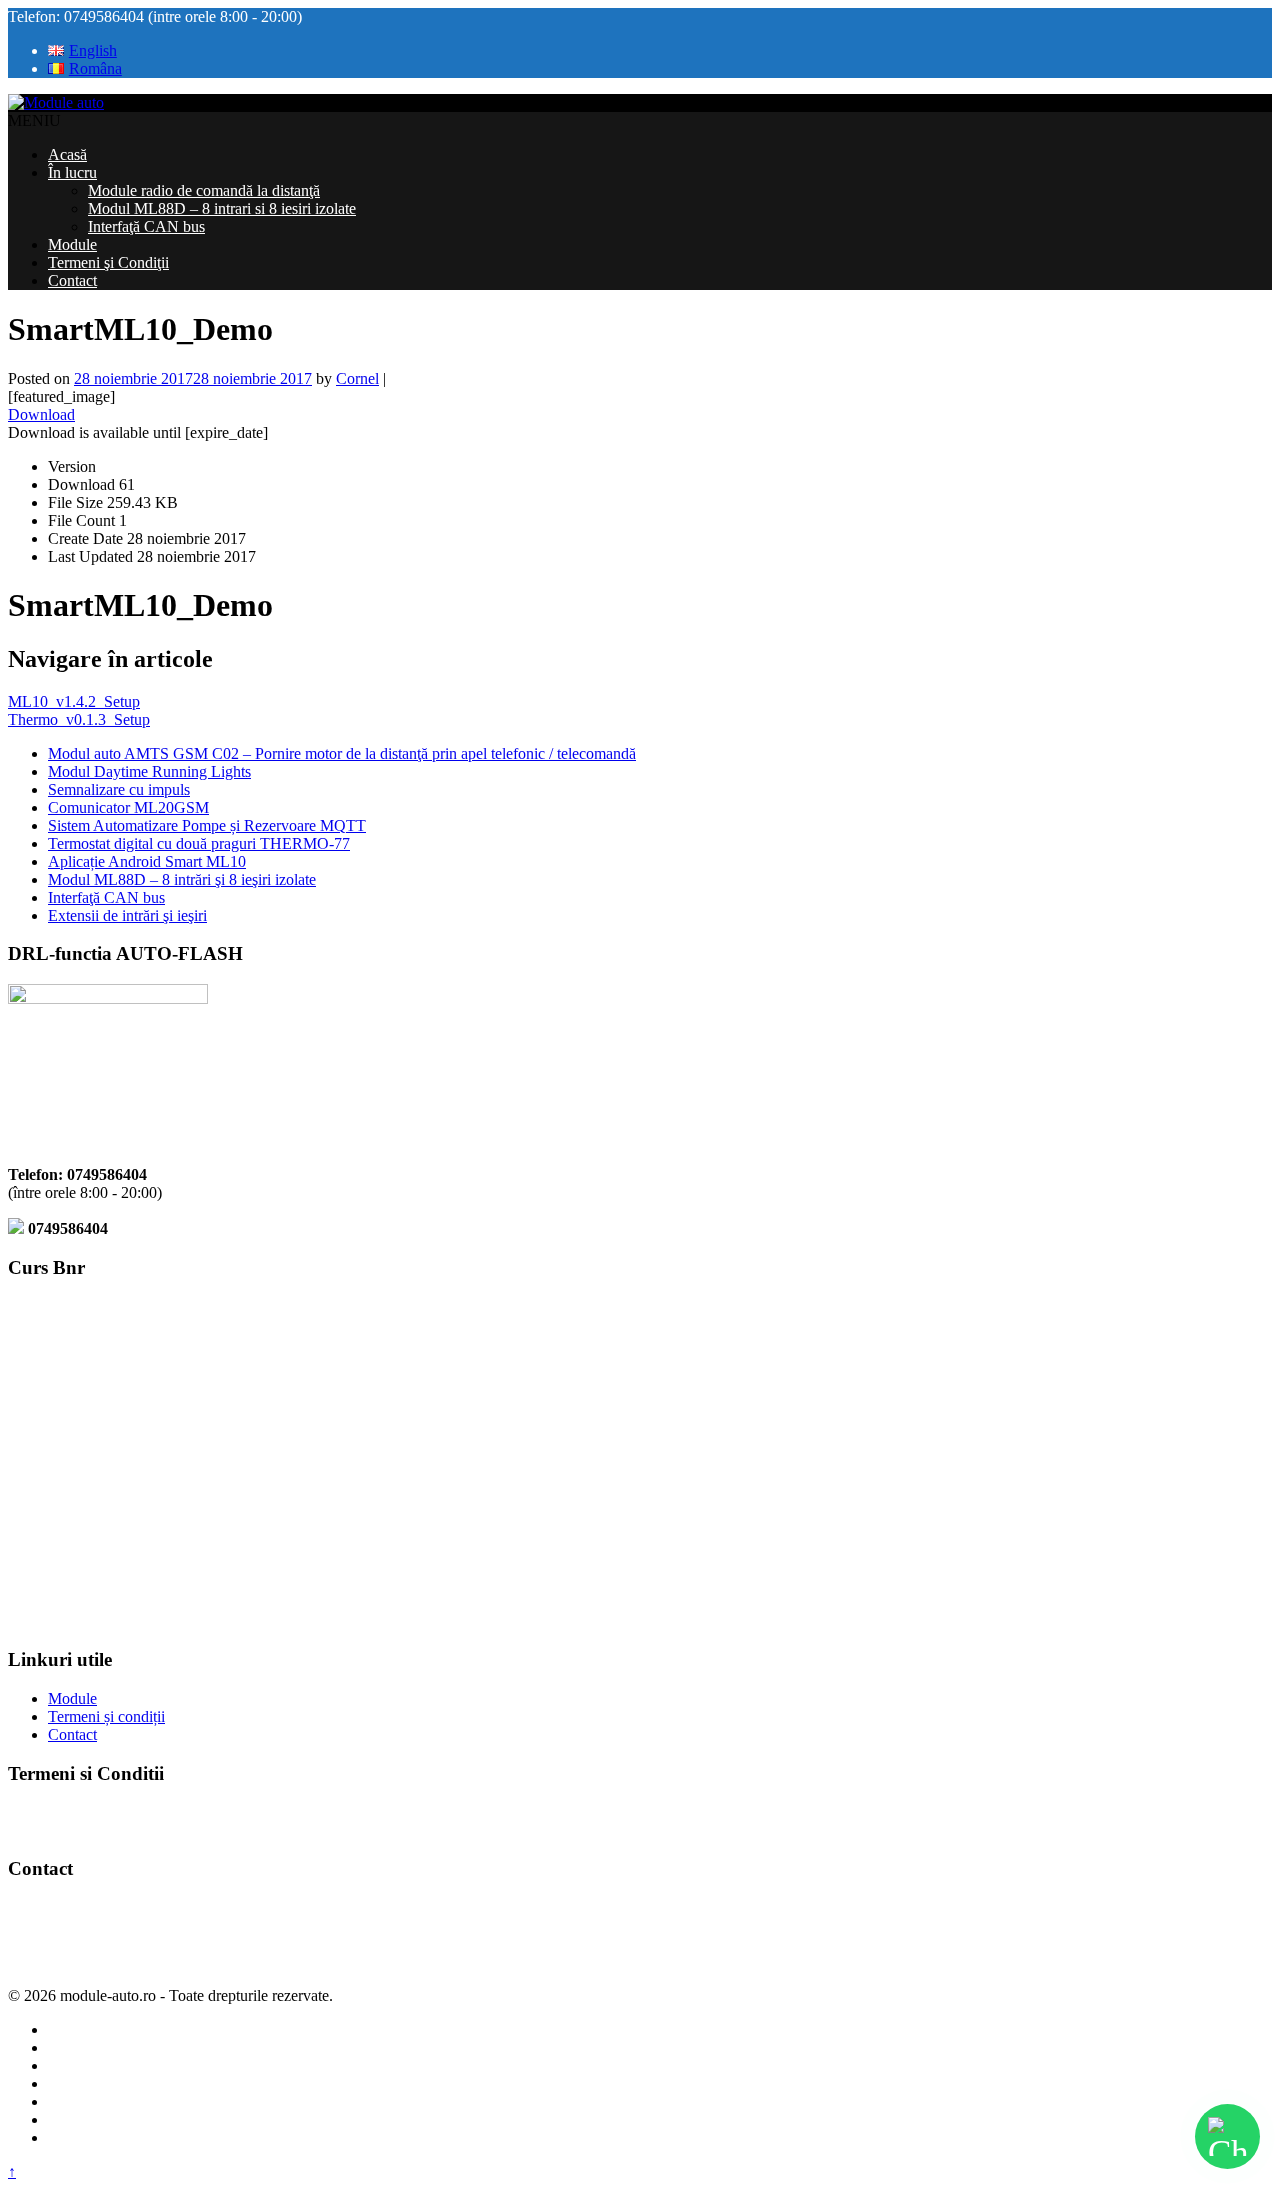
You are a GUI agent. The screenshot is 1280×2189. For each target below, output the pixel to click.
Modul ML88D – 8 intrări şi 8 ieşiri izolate (182, 879)
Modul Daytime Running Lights (149, 771)
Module (72, 244)
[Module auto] (56, 102)
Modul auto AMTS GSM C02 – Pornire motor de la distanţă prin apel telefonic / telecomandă (342, 753)
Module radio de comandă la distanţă (204, 190)
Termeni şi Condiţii (108, 262)
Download (41, 414)
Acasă (67, 154)
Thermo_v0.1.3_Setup (79, 719)
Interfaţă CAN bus (146, 226)
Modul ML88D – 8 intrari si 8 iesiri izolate (222, 208)
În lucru (72, 172)
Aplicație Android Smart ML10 (147, 861)
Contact (72, 280)
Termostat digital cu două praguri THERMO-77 (199, 843)
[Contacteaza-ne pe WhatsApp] (1227, 2136)
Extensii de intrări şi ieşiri (127, 915)
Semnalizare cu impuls (119, 789)
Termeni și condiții (106, 1716)
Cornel (357, 378)
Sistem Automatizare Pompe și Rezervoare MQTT (207, 825)
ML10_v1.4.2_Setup (74, 701)
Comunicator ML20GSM (128, 807)
